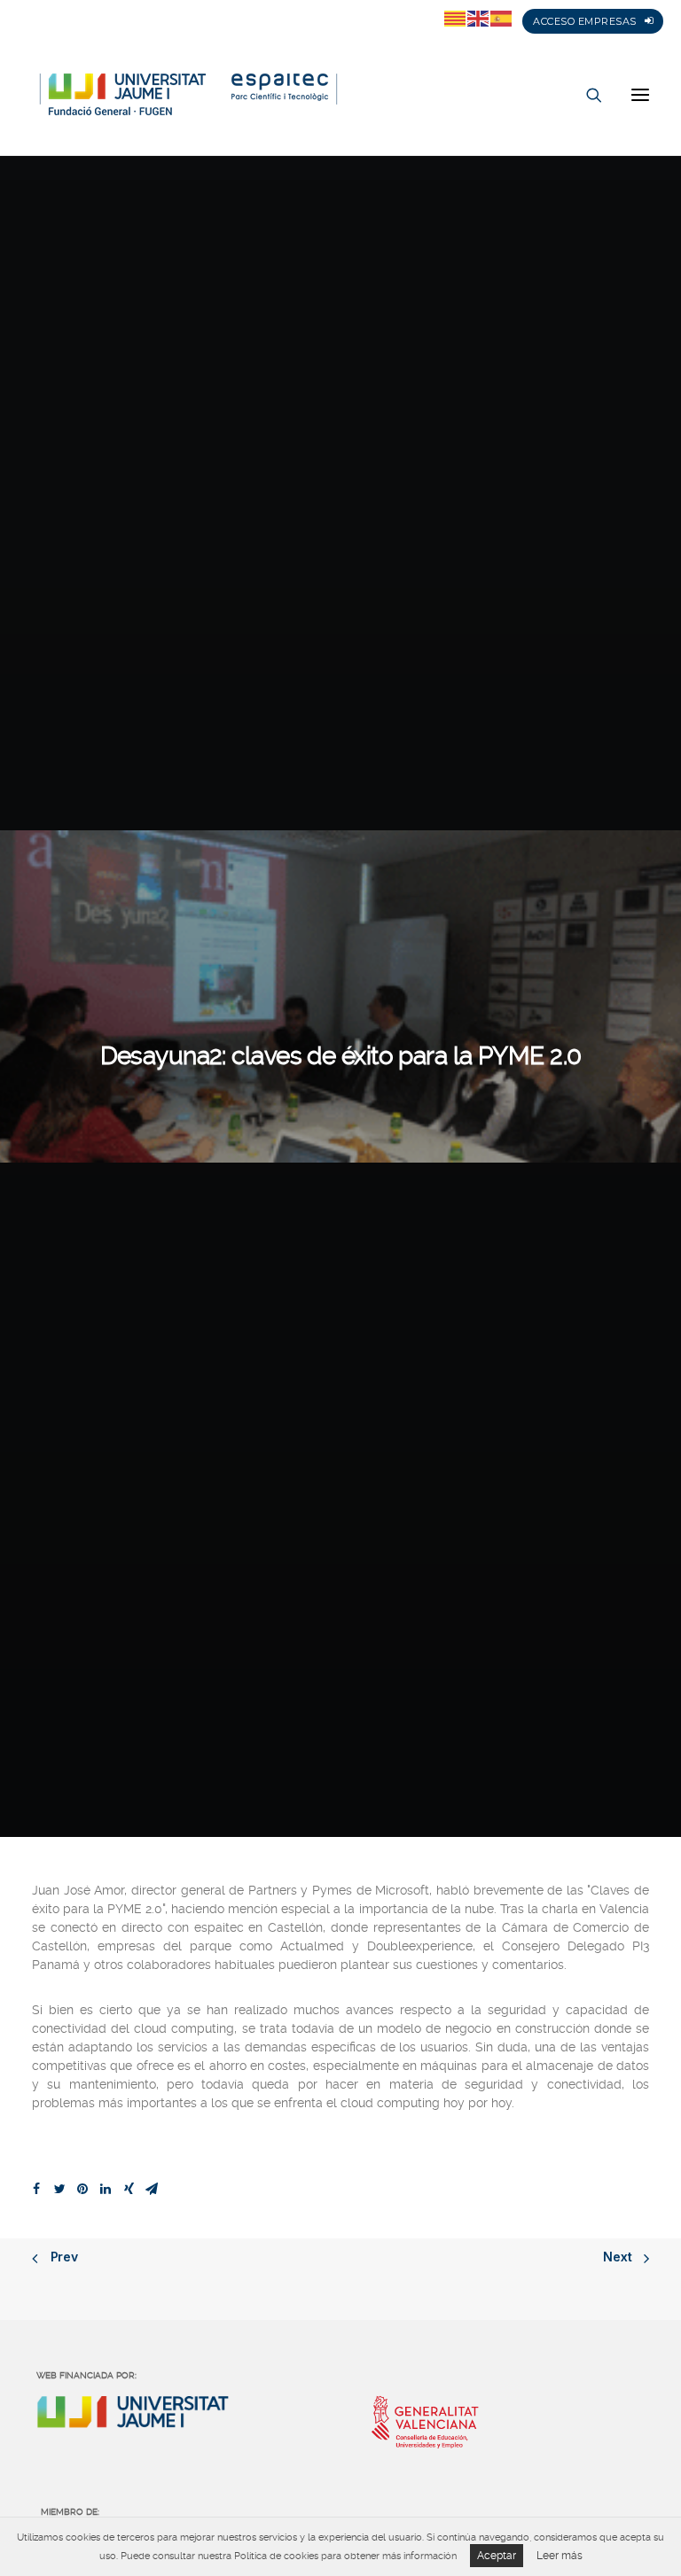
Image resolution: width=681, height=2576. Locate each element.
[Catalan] (456, 18)
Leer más (560, 2556)
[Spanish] (502, 18)
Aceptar (497, 2556)
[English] (479, 18)
